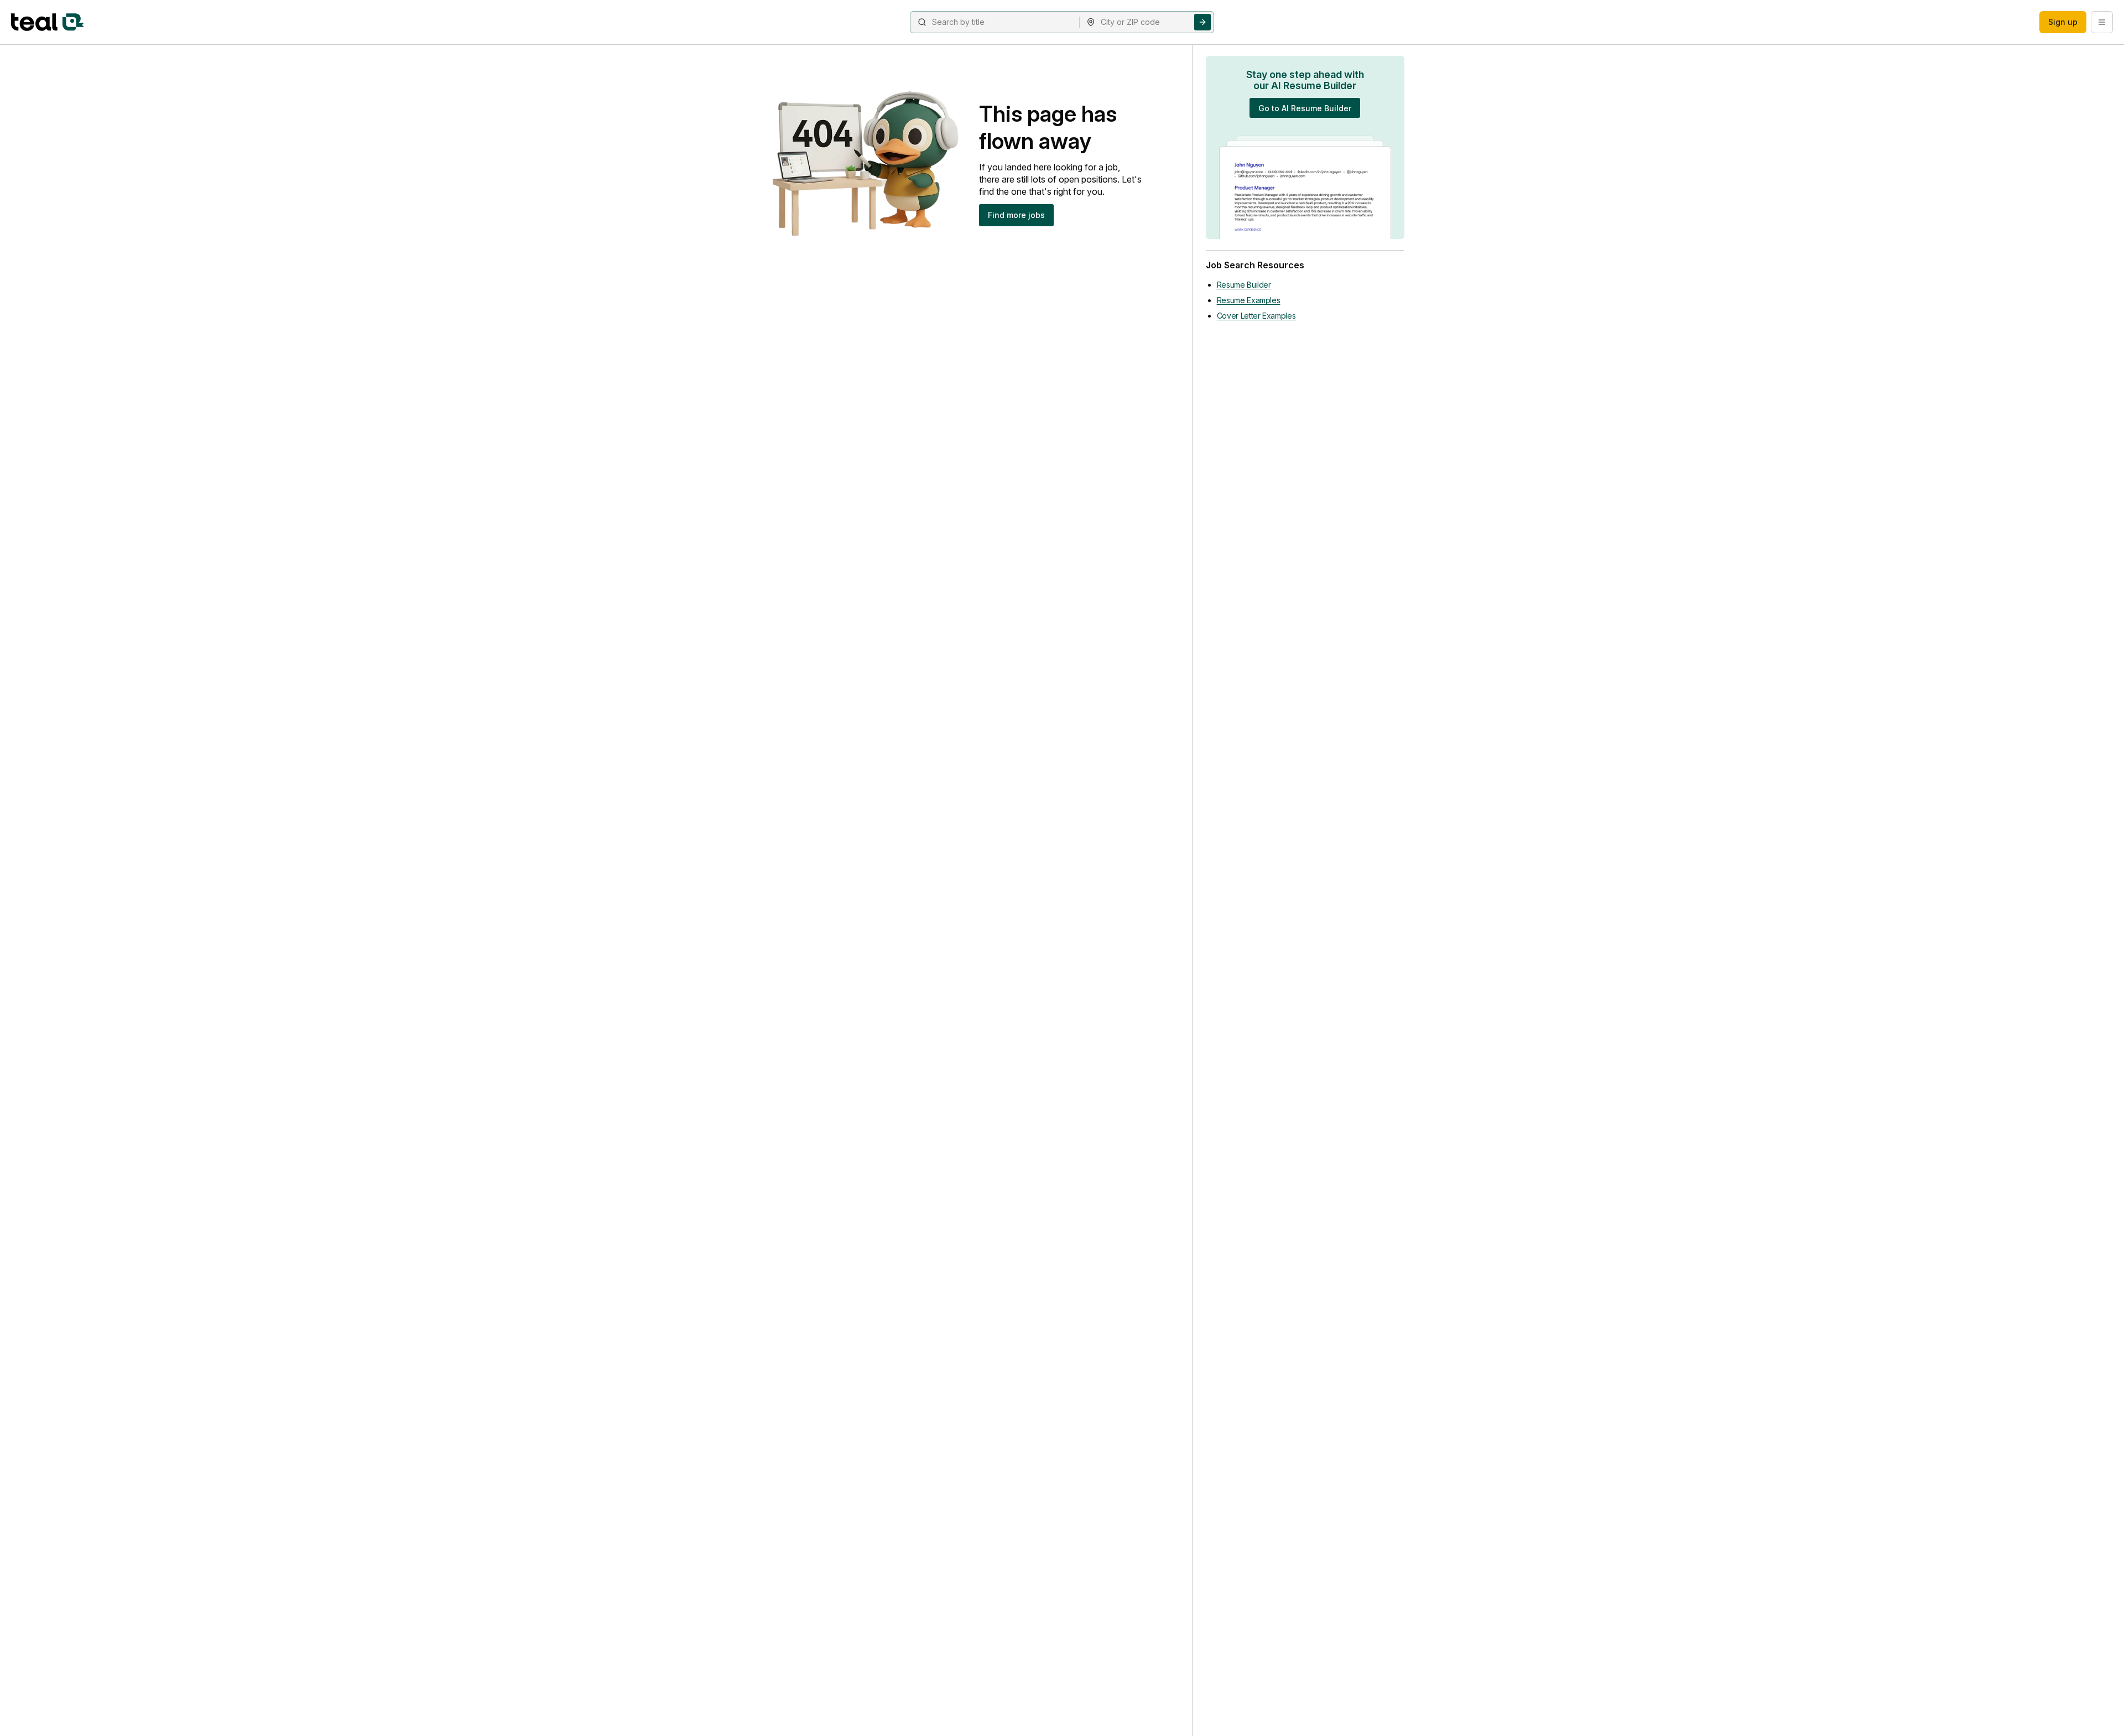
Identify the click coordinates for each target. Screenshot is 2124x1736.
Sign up (2063, 22)
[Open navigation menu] (2102, 22)
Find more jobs (1016, 215)
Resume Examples (1249, 300)
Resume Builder (1244, 285)
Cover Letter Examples (1256, 316)
